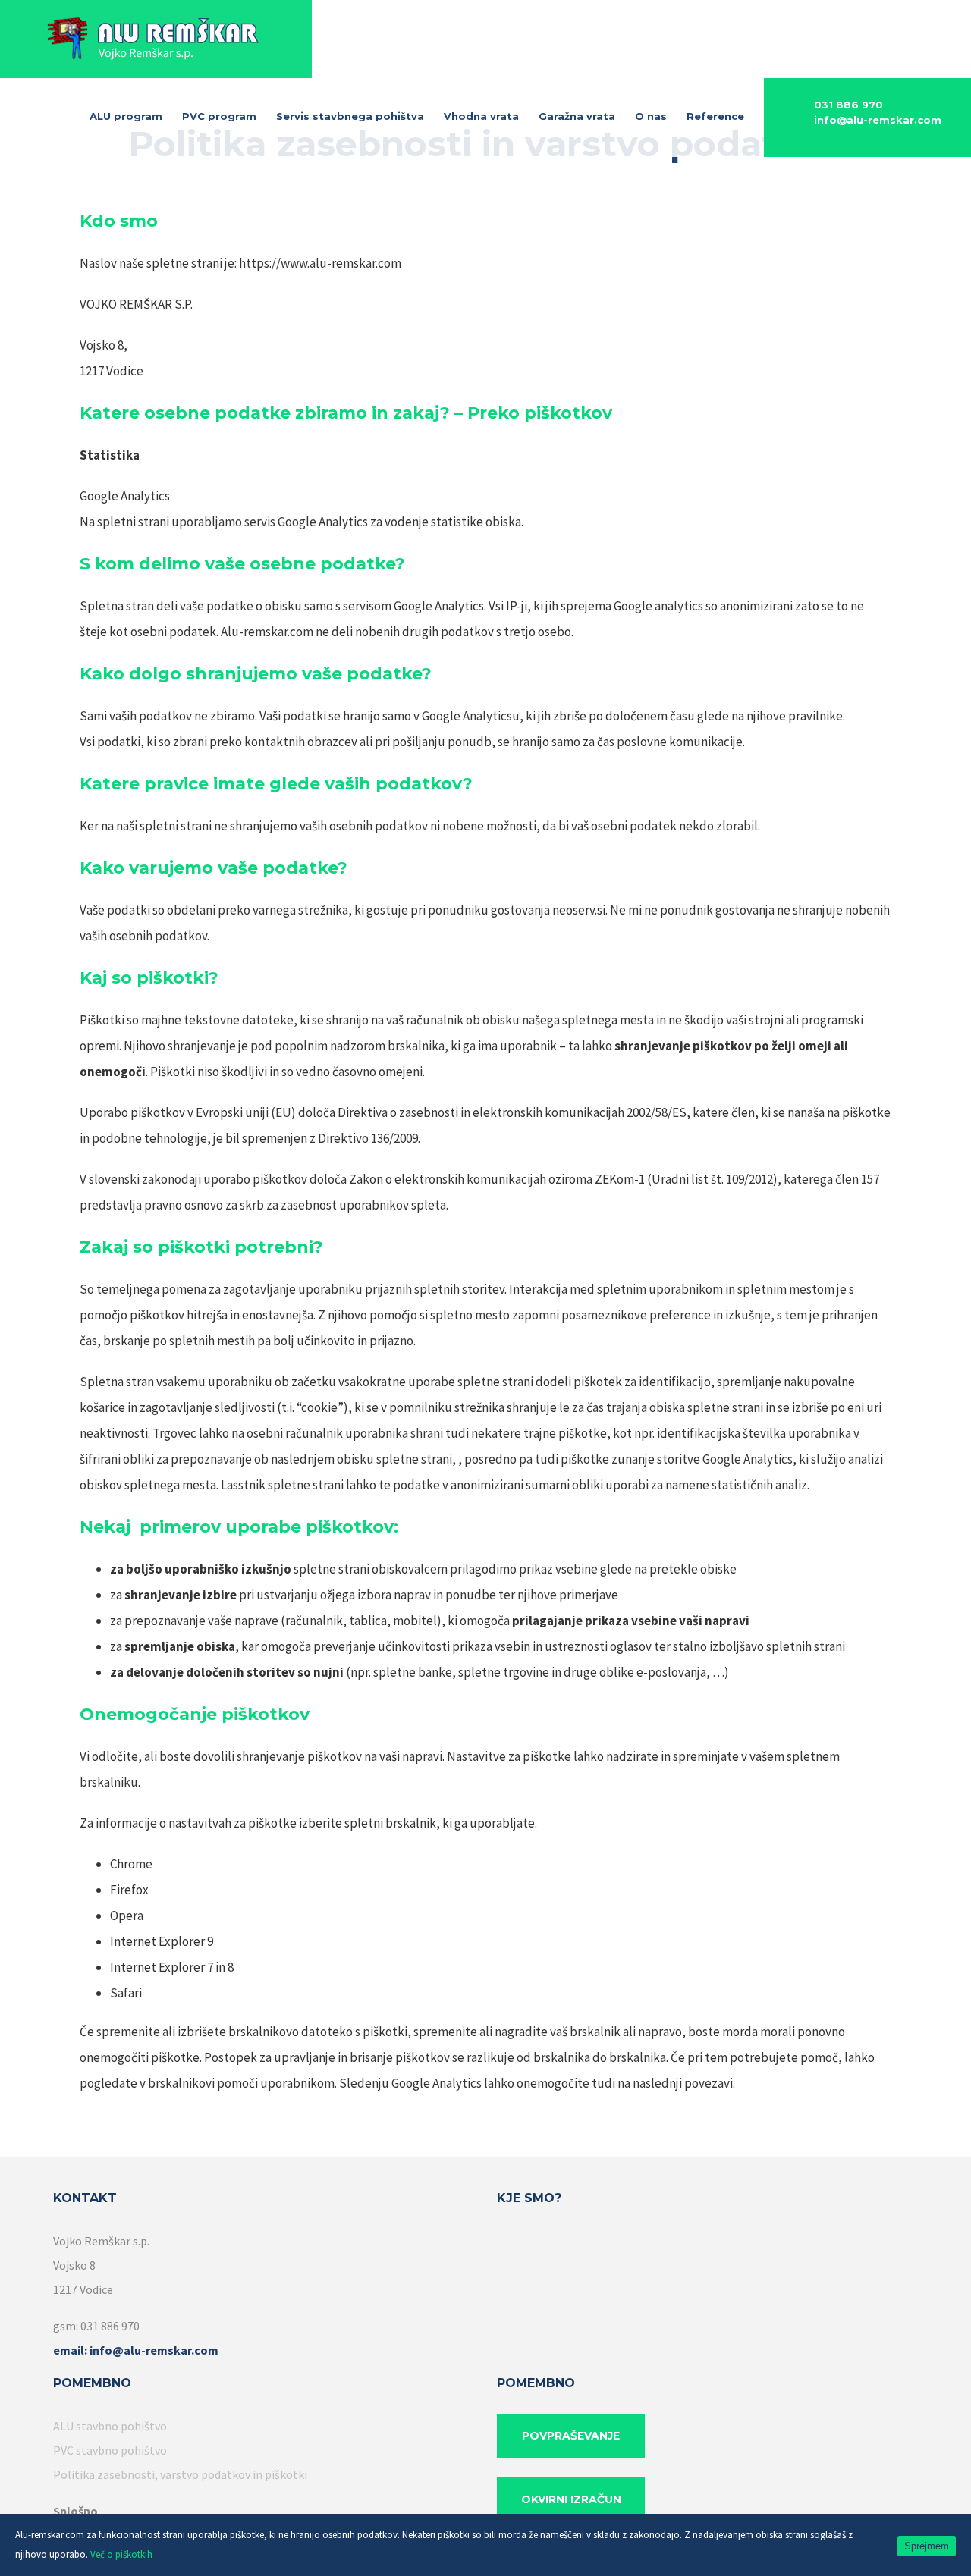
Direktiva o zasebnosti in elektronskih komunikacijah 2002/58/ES (512, 1112)
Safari (126, 1993)
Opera (127, 1916)
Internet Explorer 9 (162, 1941)
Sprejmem (927, 2546)
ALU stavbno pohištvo (110, 2426)
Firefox (129, 1890)
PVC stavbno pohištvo (110, 2450)
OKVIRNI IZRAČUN (571, 2499)
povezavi (709, 2083)
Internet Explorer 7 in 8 (172, 1967)
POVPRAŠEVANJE (571, 2436)
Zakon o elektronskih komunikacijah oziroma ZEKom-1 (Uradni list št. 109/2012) (563, 1179)
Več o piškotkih (121, 2554)
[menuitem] (136, 117)
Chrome (131, 1864)
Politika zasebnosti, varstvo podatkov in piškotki (180, 2474)
